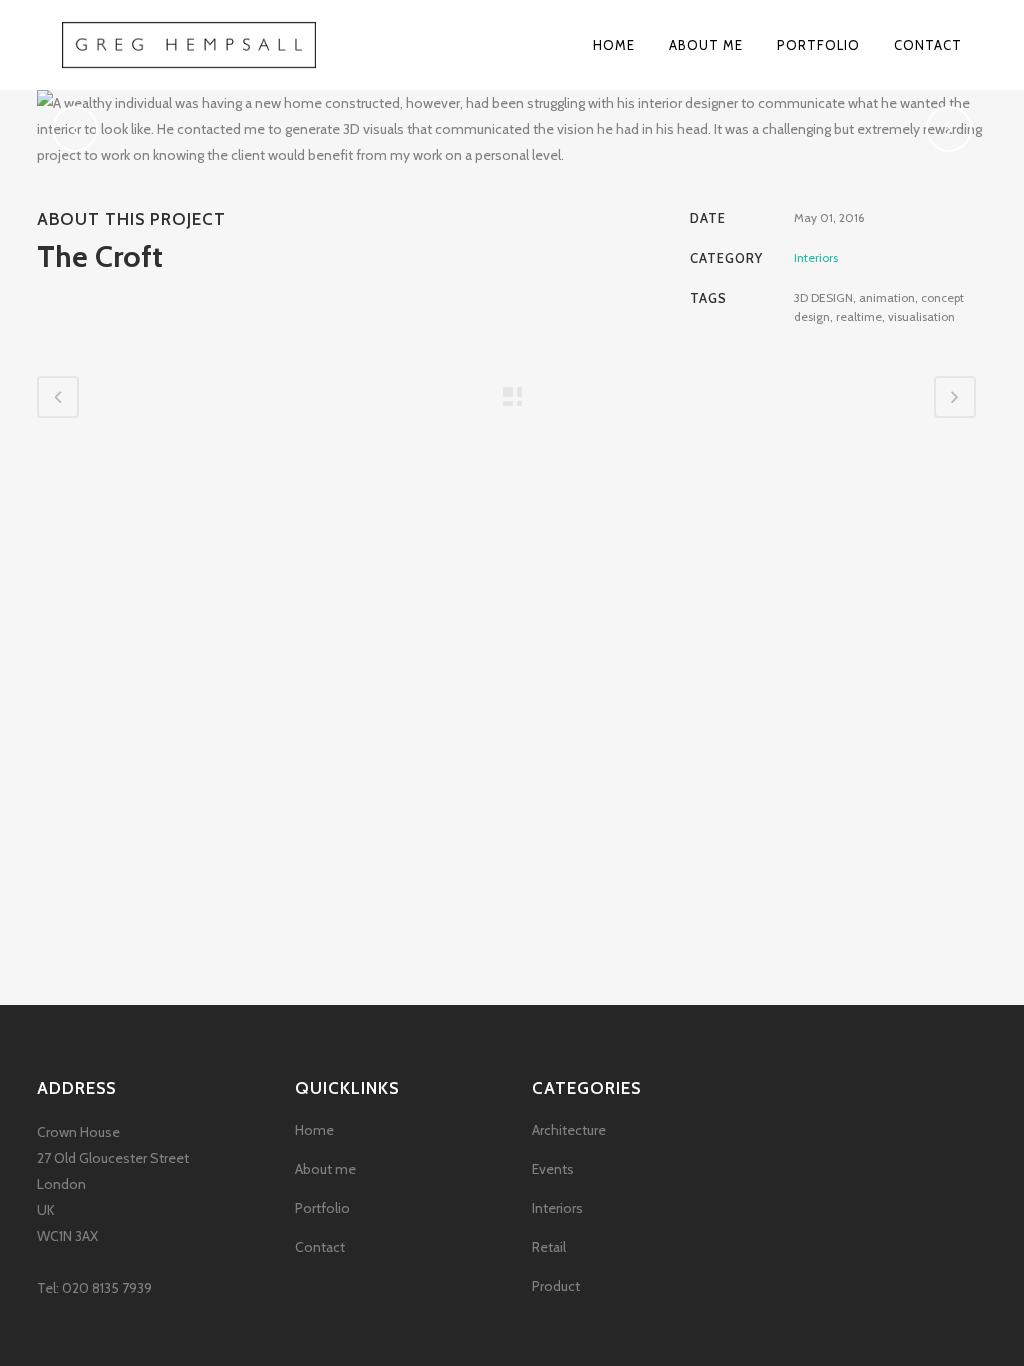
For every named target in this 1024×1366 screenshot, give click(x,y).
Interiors (557, 1208)
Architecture (569, 1130)
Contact (320, 1247)
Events (553, 1169)
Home (314, 1130)
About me (325, 1169)
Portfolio (322, 1208)
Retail (549, 1247)
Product (556, 1286)
